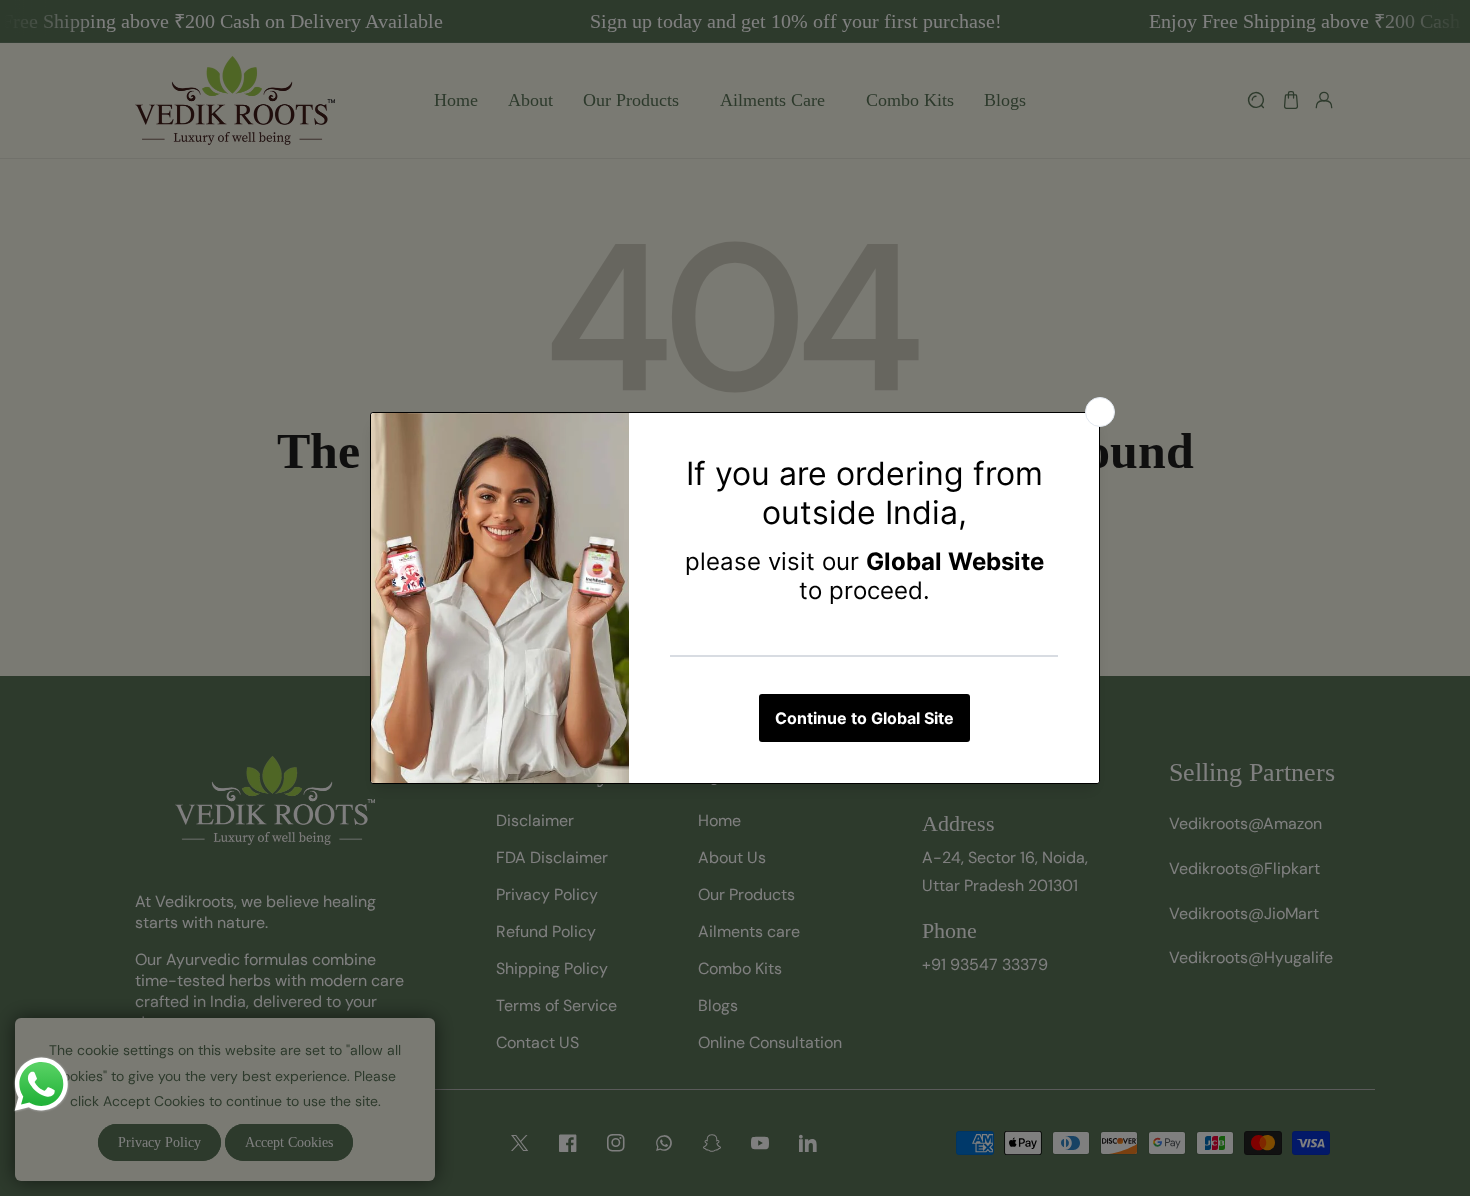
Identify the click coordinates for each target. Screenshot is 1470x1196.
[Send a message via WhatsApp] (41, 1084)
